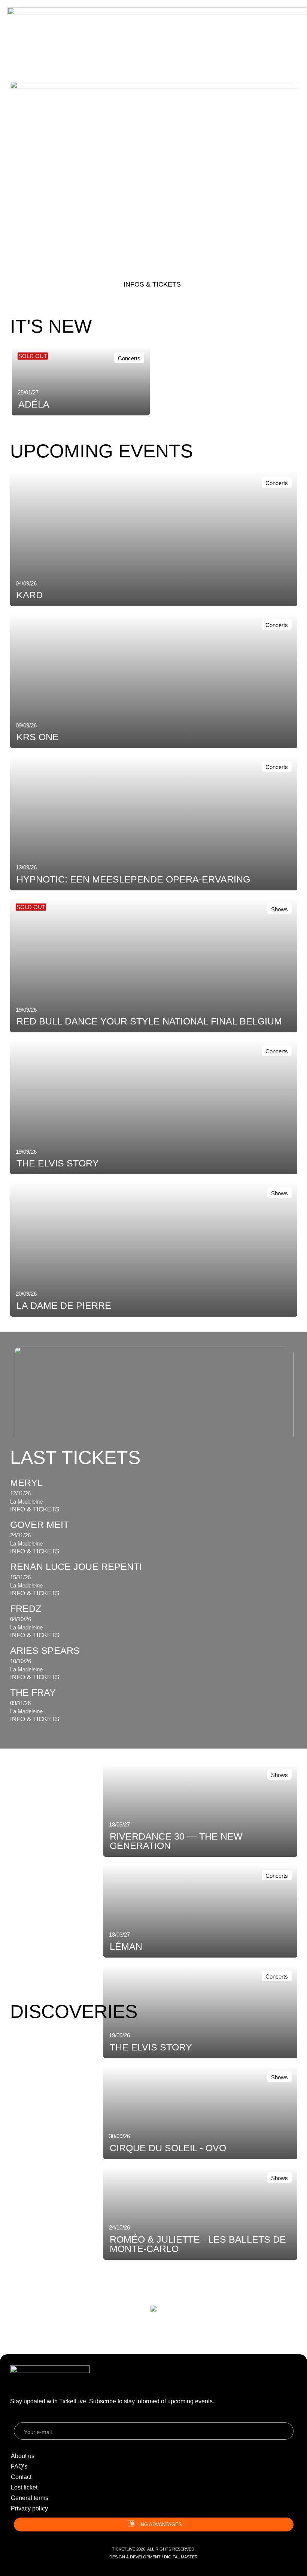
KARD (30, 595)
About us (23, 2456)
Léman (126, 1946)
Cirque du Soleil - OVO (168, 2148)
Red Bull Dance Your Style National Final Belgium (149, 1021)
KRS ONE (52, 241)
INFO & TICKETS (35, 1509)
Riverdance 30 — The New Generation (176, 1841)
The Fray (33, 1692)
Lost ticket (24, 2487)
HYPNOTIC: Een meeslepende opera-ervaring (133, 879)
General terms (30, 2498)
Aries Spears (45, 1650)
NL (66, 40)
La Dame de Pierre (64, 1305)
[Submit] (288, 2432)
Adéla (34, 404)
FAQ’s (19, 2466)
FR (77, 40)
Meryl (26, 1483)
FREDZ (26, 1608)
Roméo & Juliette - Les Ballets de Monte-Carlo (198, 2244)
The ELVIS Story (58, 1163)
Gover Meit (39, 1525)
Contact (21, 2477)
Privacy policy (29, 2508)
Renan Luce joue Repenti (76, 1567)
